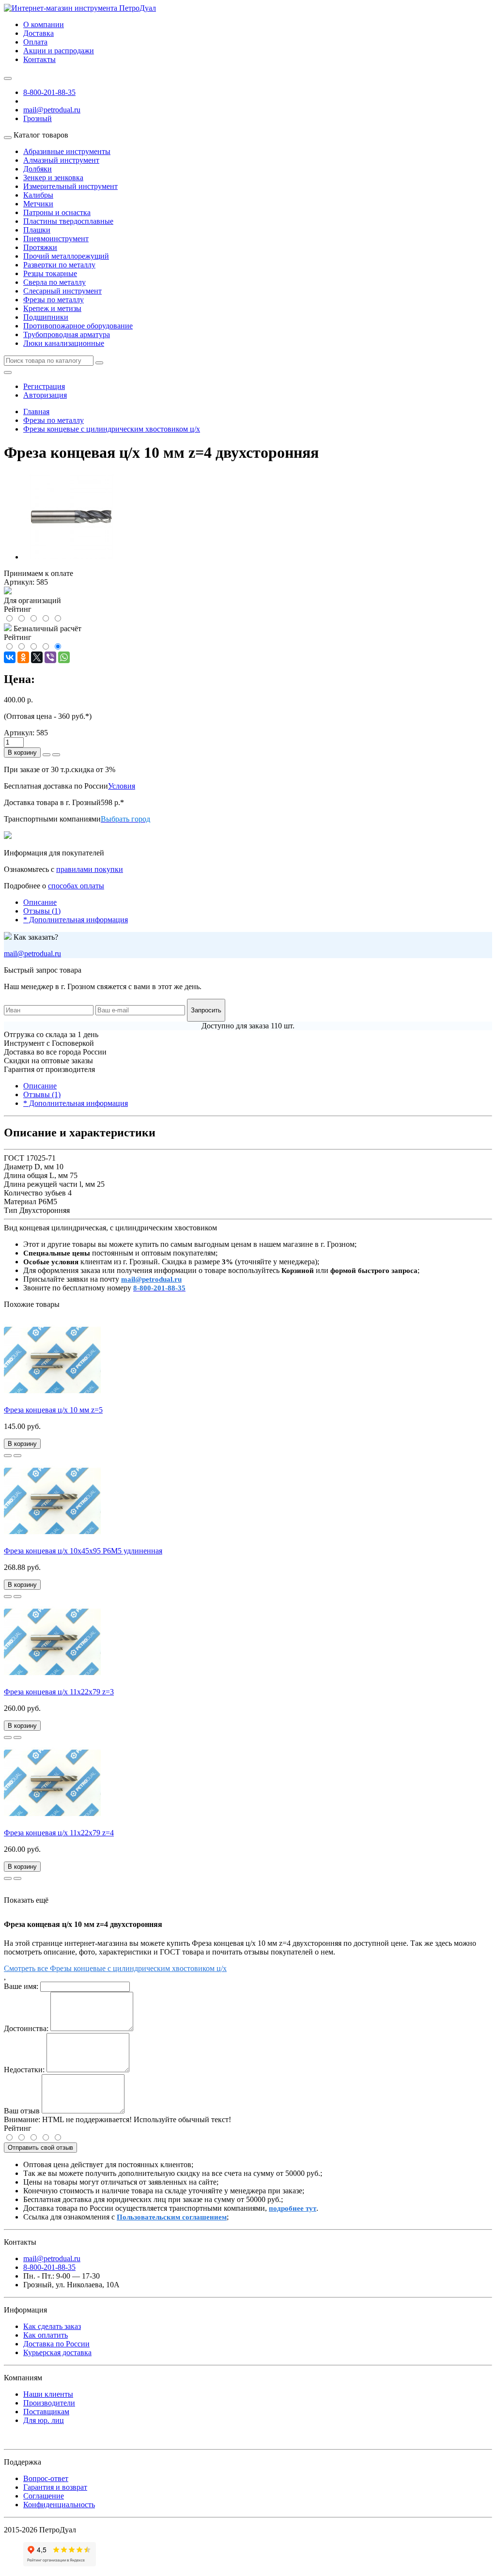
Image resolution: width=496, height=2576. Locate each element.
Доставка (39, 33)
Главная (36, 411)
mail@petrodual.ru (32, 954)
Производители (49, 2403)
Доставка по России (56, 2344)
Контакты (39, 59)
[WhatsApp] (64, 657)
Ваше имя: (21, 1986)
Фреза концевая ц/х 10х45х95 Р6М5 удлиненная (83, 1551)
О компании (44, 24)
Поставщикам (46, 2412)
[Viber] (50, 657)
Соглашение (44, 2496)
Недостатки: (24, 2070)
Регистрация (44, 386)
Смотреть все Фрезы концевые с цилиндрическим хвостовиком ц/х (115, 1968)
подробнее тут (293, 2208)
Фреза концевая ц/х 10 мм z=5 (53, 1410)
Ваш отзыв (22, 2111)
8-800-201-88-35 (49, 92)
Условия (122, 786)
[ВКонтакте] (10, 657)
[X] (37, 657)
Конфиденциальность (59, 2505)
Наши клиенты (48, 2394)
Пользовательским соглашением (172, 2217)
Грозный (38, 118)
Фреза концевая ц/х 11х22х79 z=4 (59, 1833)
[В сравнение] (17, 1456)
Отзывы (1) (42, 911)
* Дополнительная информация (76, 920)
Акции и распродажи (59, 51)
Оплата (35, 42)
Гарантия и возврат (55, 2487)
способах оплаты (76, 886)
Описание (40, 902)
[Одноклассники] (23, 657)
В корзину (22, 753)
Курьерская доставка (57, 2352)
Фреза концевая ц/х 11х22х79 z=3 (59, 1692)
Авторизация (45, 395)
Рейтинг (18, 2128)
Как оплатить (46, 2335)
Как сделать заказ (52, 2326)
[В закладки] (8, 1456)
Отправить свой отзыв (40, 2148)
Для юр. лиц (44, 2420)
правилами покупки (90, 869)
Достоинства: (26, 2028)
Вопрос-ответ (46, 2478)
